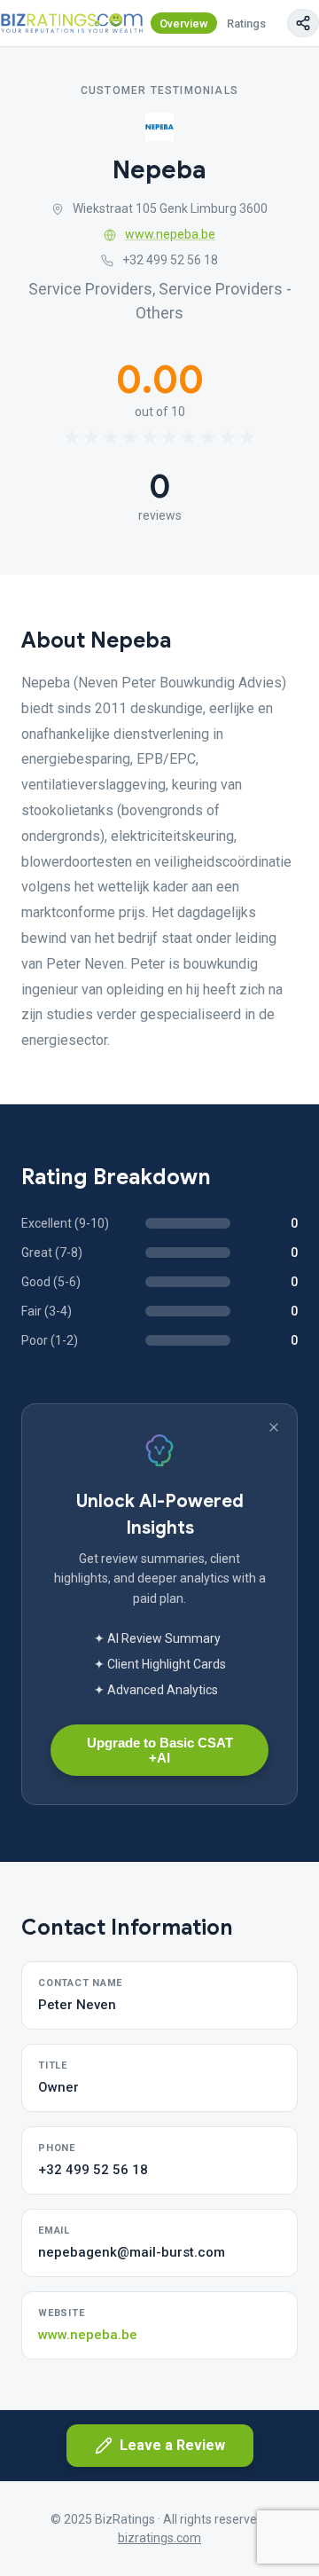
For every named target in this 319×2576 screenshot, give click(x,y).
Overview (184, 24)
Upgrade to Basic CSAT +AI (160, 1750)
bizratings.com (159, 2538)
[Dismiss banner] (274, 1427)
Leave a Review (172, 2445)
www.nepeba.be (170, 234)
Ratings (246, 24)
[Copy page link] (303, 23)
